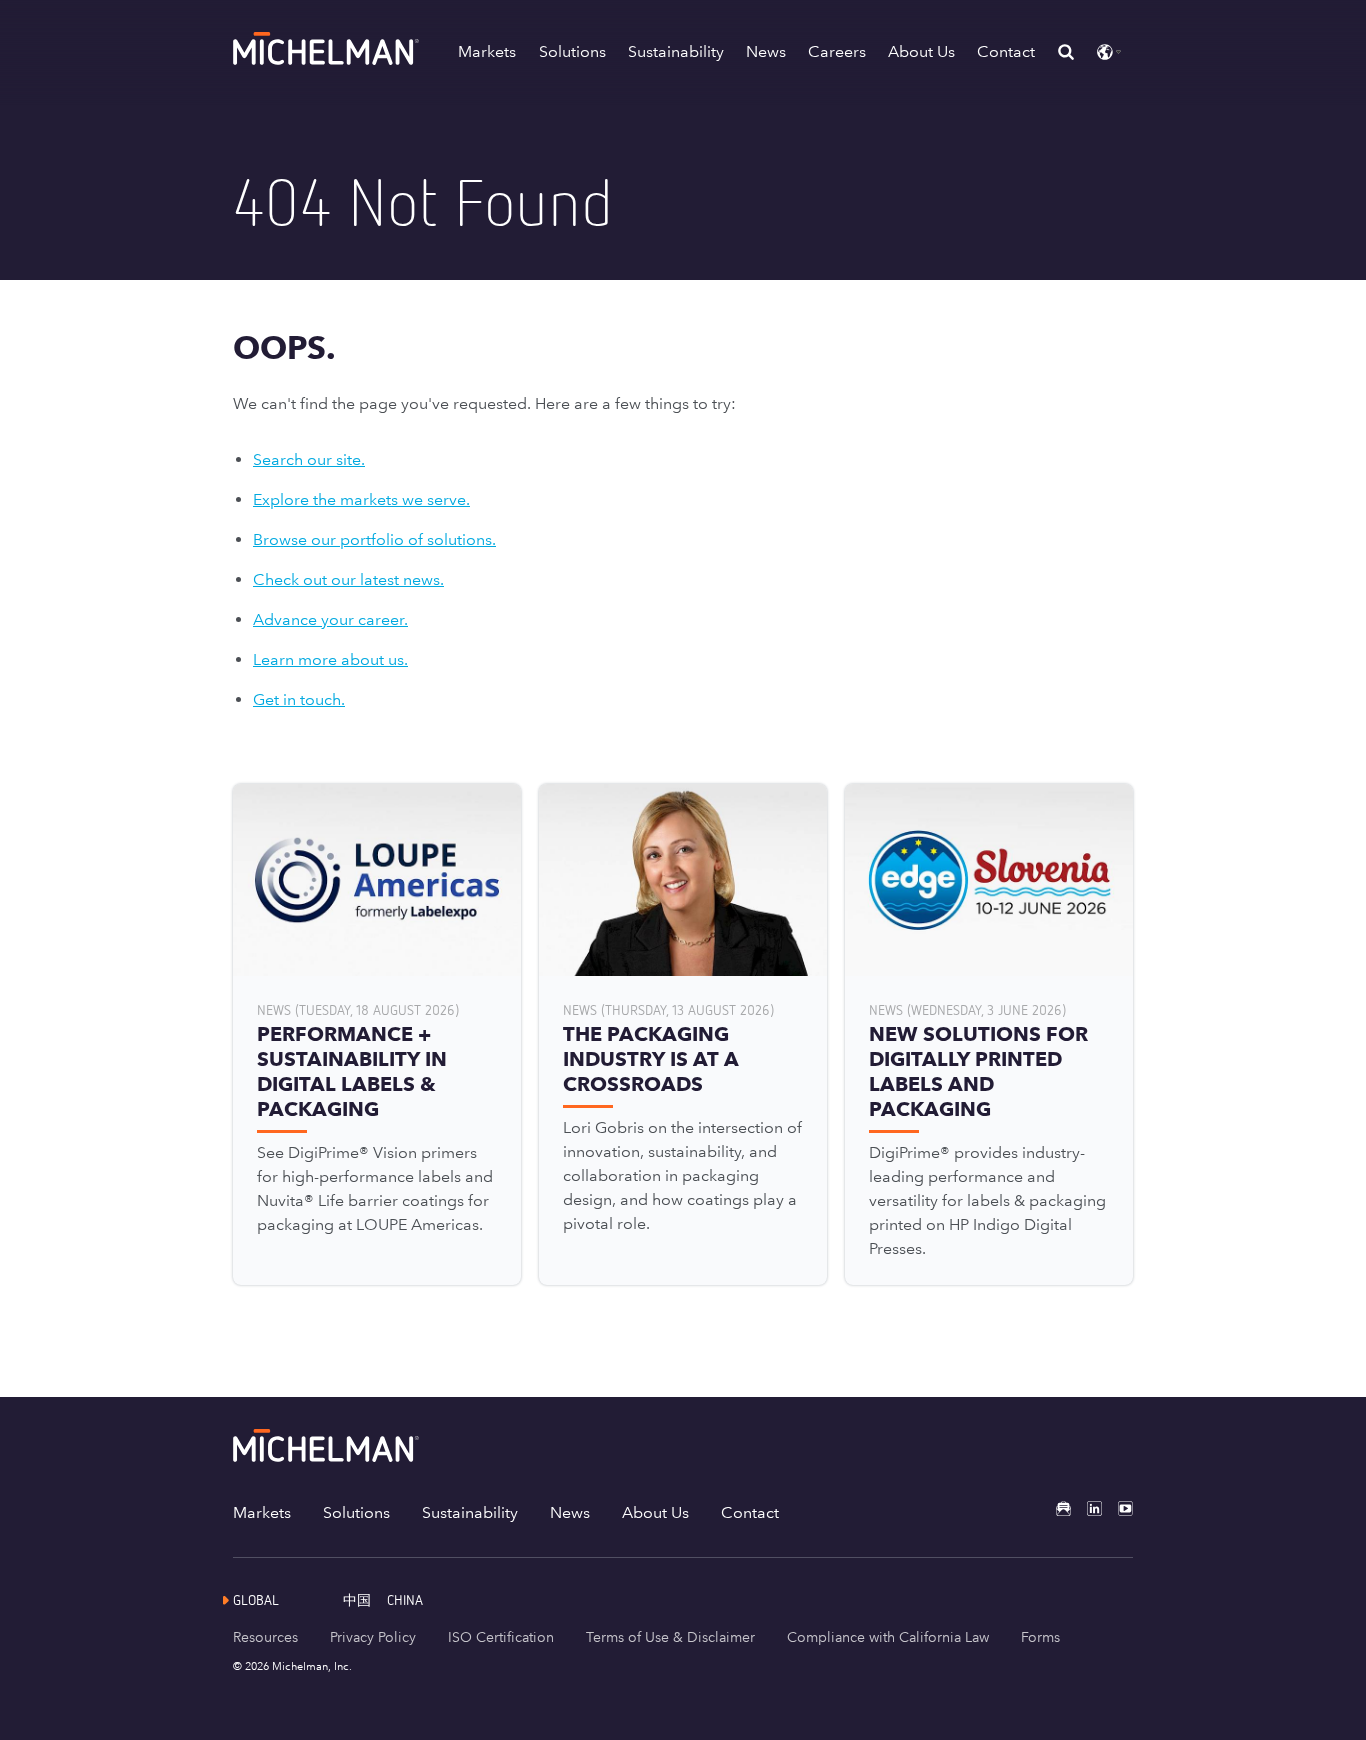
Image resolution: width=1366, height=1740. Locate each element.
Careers (837, 51)
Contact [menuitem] (750, 1512)
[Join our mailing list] (1055, 1508)
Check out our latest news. (348, 579)
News (766, 51)
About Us (921, 51)
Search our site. (309, 459)
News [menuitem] (570, 1512)
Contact (1006, 51)
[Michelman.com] (328, 59)
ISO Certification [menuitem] (501, 1637)
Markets (487, 51)
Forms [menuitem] (1040, 1637)
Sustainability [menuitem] (470, 1512)
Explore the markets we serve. (361, 499)
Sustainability (676, 51)
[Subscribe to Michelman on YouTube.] (1117, 1508)
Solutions (572, 51)
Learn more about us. (330, 659)
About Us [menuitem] (655, 1512)
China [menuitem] (405, 1599)
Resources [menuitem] (265, 1637)
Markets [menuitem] (262, 1512)
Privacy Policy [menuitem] (373, 1637)
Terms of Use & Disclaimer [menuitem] (670, 1637)
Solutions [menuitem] (356, 1512)
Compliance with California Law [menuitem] (888, 1637)
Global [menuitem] (256, 1599)
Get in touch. (299, 699)
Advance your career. (330, 619)
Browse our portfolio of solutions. (374, 539)
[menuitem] (365, 1599)
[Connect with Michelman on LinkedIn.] (1086, 1508)
